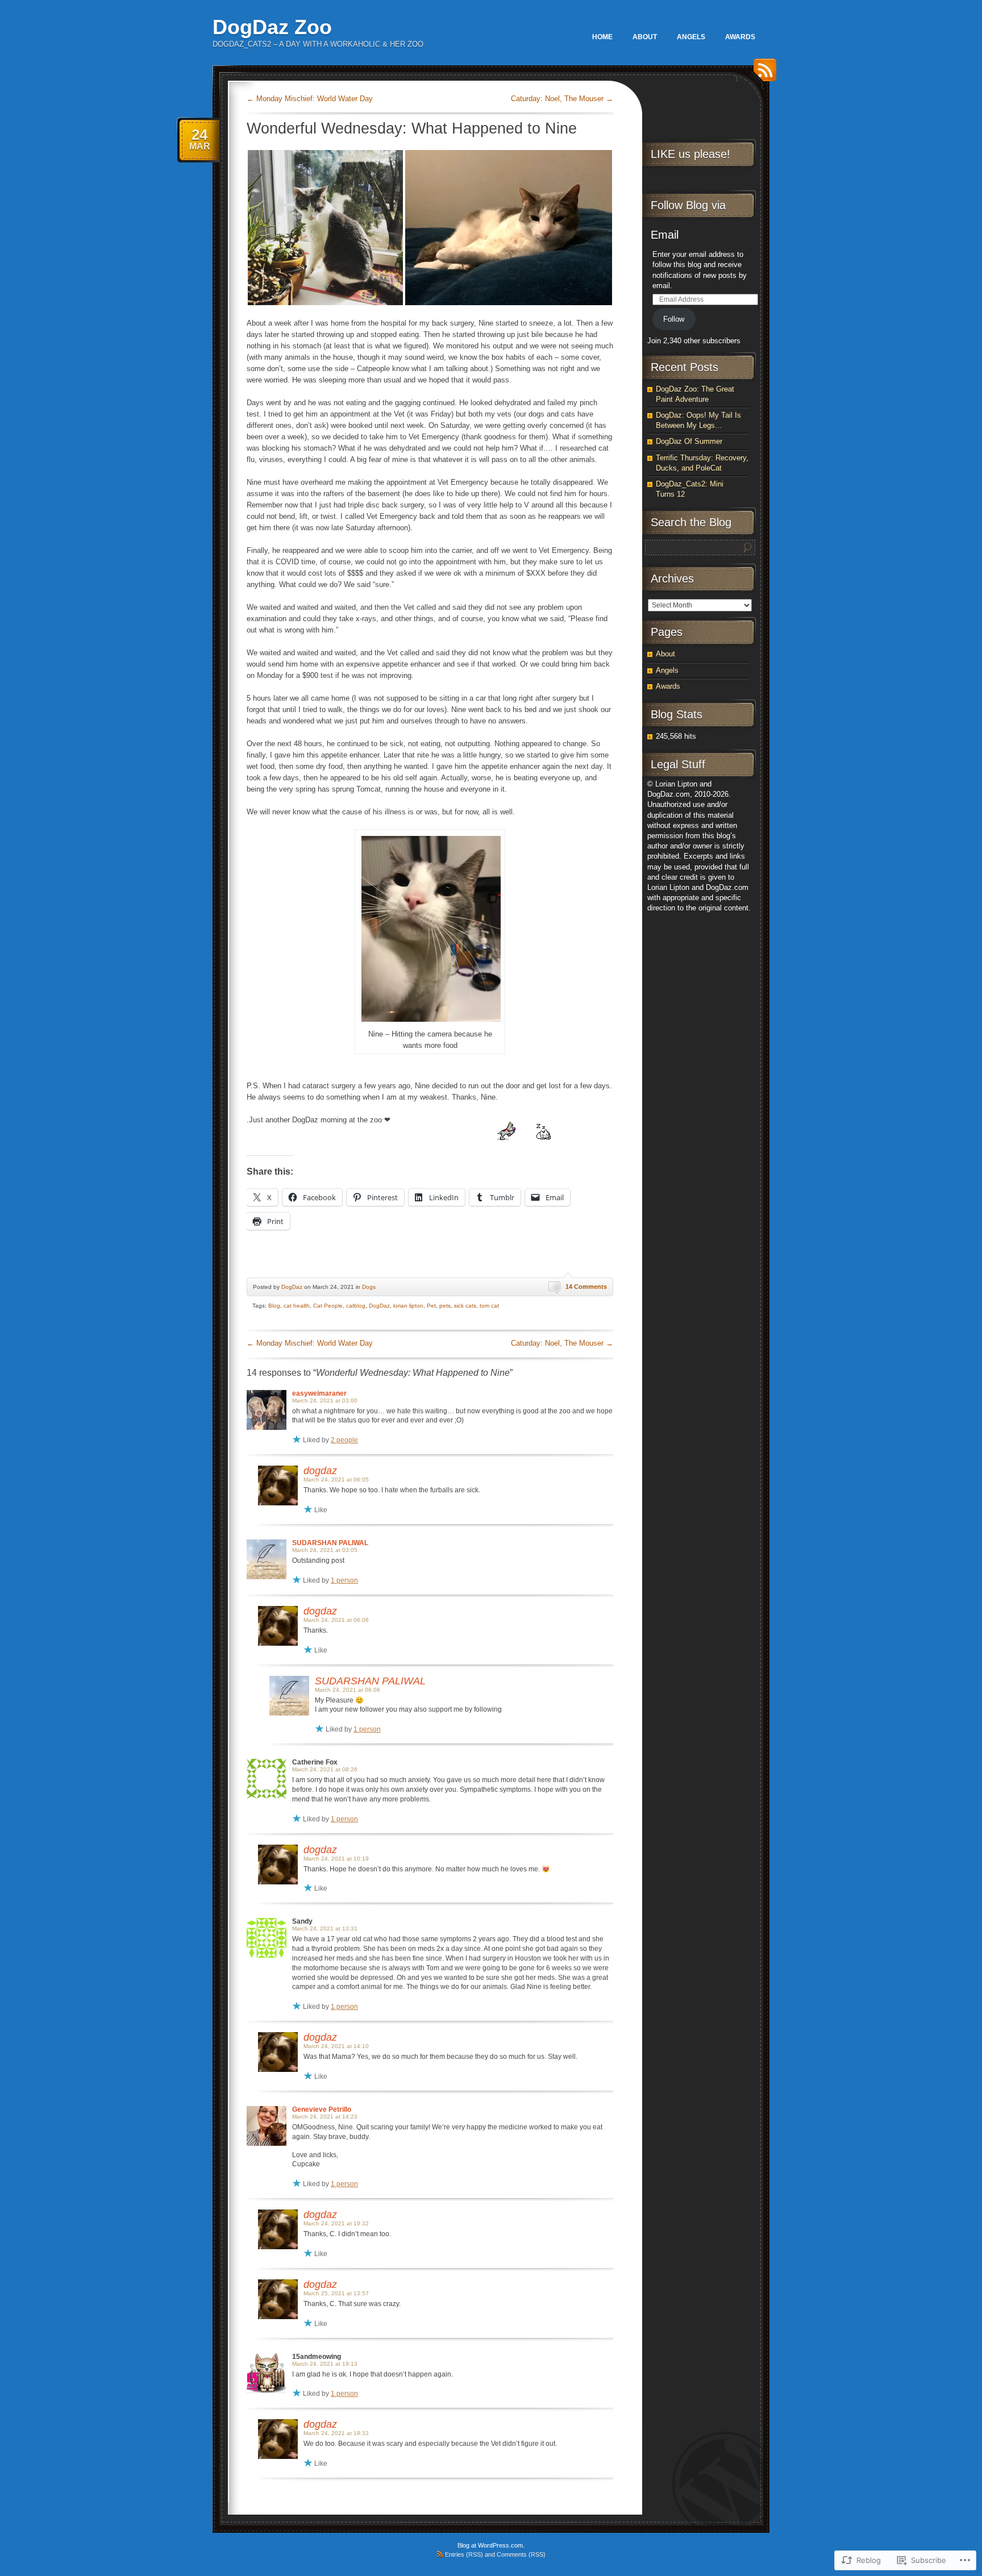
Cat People (328, 1306)
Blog (274, 1306)
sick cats (465, 1306)
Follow (674, 319)
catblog (356, 1306)
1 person (344, 1580)
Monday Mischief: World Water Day (310, 99)
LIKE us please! (690, 154)
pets (445, 1306)
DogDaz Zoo (272, 27)
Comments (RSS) (521, 2554)
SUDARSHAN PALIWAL (330, 1543)
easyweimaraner (319, 1393)
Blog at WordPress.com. (491, 2545)
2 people (344, 1440)
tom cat (489, 1306)
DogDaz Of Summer (689, 441)
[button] (325, 228)
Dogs (369, 1287)
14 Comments (586, 1287)
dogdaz (320, 1471)
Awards (740, 37)
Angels (691, 37)
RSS (762, 74)
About (645, 37)
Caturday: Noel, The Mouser (562, 99)
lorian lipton (408, 1306)
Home (602, 37)
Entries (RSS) (464, 2554)
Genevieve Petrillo (322, 2109)
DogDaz (292, 1287)
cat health (297, 1306)
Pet (431, 1306)
